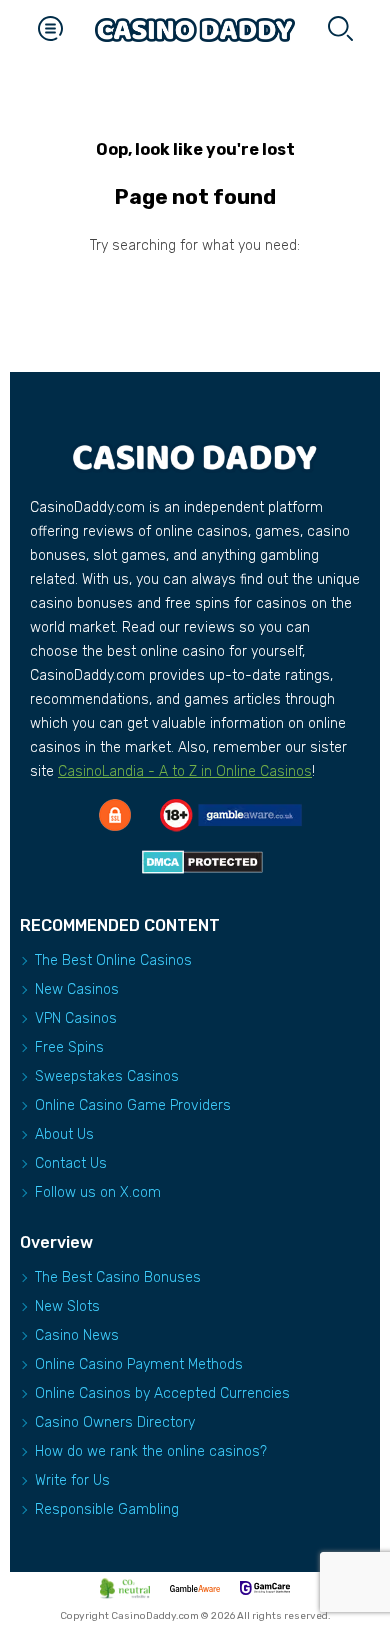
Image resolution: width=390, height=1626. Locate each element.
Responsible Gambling (107, 1509)
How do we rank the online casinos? (151, 1451)
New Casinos (77, 989)
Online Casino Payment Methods (139, 1364)
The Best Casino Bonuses (118, 1277)
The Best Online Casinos (113, 960)
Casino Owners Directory (115, 1422)
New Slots (67, 1306)
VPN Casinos (76, 1018)
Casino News (77, 1335)
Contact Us (71, 1163)
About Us (64, 1134)
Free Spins (69, 1047)
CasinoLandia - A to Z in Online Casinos (185, 771)
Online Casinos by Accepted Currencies (162, 1393)
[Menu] (50, 30)
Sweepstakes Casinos (107, 1076)
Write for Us (72, 1480)
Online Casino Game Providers (133, 1105)
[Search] (340, 30)
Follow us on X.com (98, 1192)
